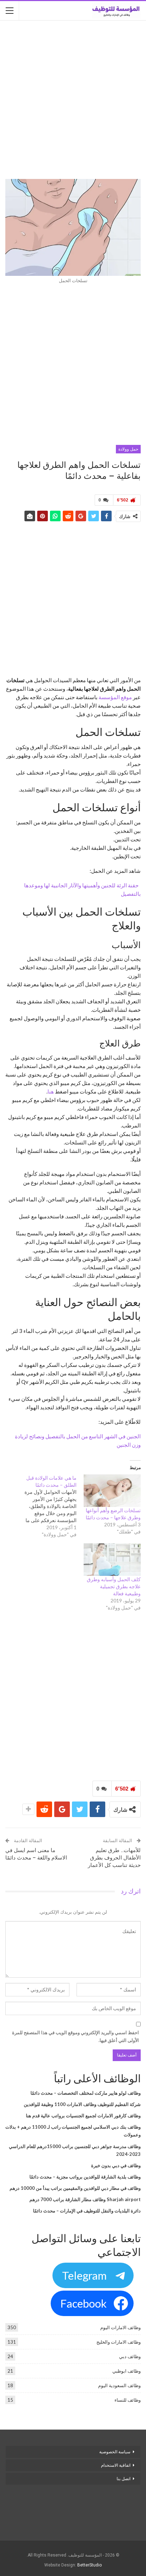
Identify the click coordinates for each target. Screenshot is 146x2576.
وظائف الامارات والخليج (119, 2342)
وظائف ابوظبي (127, 2371)
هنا (51, 1091)
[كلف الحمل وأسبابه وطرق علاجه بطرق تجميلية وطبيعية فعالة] (112, 1560)
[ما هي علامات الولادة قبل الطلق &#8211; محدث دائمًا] (44, 1506)
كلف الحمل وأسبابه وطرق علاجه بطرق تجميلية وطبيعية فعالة (114, 1586)
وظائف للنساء (128, 2400)
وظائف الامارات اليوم (120, 2327)
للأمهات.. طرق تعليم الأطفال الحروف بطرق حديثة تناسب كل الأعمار (114, 1858)
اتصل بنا (123, 2479)
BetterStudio (89, 2565)
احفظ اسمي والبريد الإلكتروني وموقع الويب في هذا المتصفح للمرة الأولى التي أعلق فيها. (75, 2036)
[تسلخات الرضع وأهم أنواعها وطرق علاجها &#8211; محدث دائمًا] (112, 1491)
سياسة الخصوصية (115, 2452)
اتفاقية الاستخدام (116, 2465)
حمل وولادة (128, 449)
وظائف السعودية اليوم (119, 2385)
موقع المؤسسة (115, 697)
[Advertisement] (73, 100)
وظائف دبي (130, 2356)
